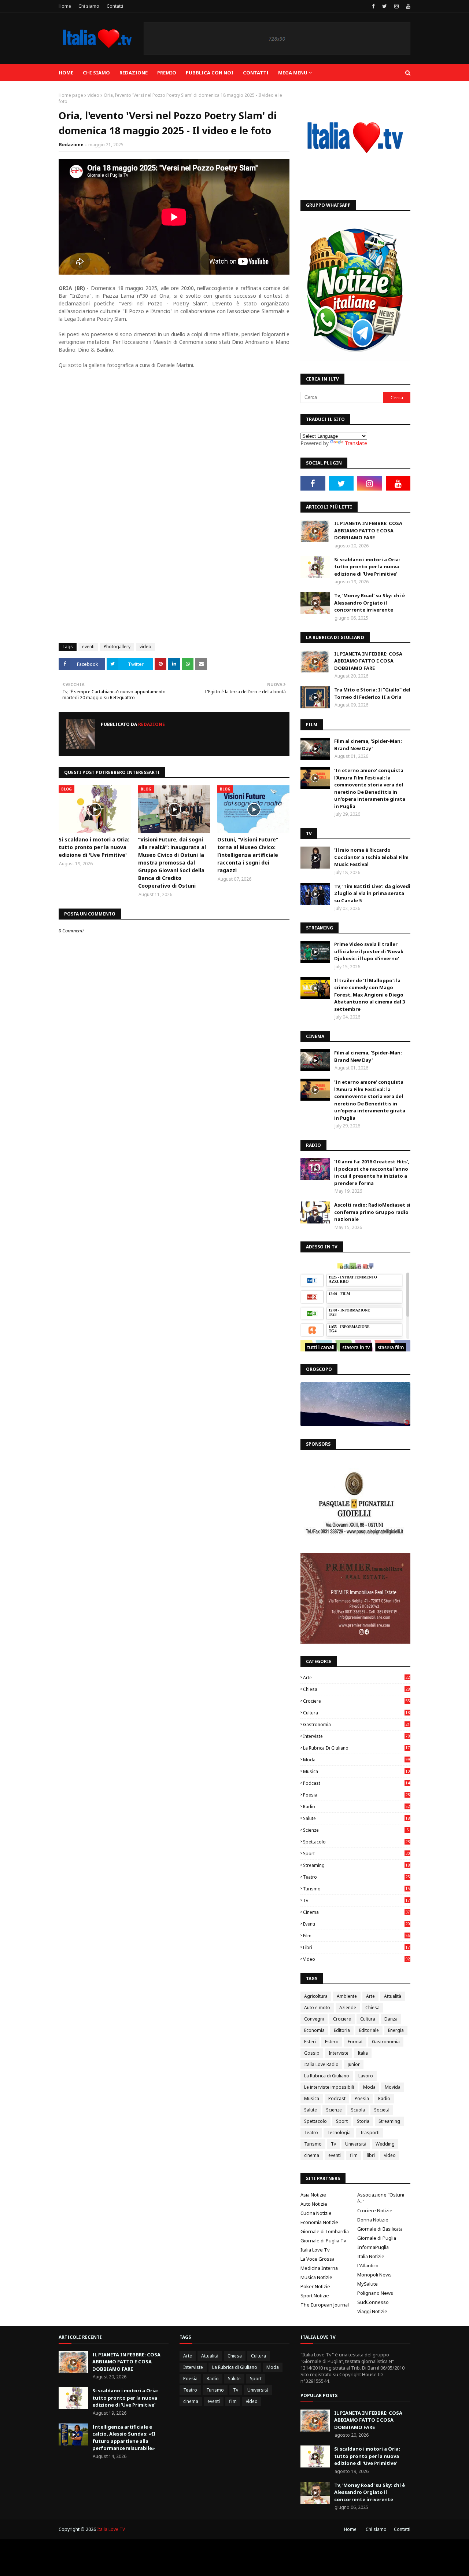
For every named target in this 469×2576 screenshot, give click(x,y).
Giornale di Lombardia (325, 2231)
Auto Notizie (314, 2204)
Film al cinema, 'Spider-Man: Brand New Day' (368, 745)
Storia (363, 2121)
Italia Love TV (111, 2529)
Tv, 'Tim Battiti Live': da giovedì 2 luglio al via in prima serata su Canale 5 (372, 893)
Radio (356, 1807)
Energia (396, 2030)
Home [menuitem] (66, 73)
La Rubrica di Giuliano (356, 1748)
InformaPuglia (373, 2247)
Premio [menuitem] (167, 73)
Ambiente (347, 1996)
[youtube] (407, 6)
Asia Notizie (313, 2195)
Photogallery (117, 647)
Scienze (356, 1830)
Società (382, 2110)
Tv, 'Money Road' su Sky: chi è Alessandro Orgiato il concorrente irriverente (370, 603)
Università (356, 2144)
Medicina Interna (319, 2268)
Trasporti (370, 2133)
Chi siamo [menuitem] (96, 73)
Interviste (356, 1736)
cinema (356, 1912)
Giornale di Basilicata (380, 2229)
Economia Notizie (319, 2222)
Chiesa (356, 1689)
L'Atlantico (368, 2265)
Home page (71, 95)
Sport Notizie (315, 2296)
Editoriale (369, 2030)
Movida (393, 2087)
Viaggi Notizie (372, 2311)
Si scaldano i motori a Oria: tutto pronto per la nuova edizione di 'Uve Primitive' (94, 847)
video (93, 95)
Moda (356, 1760)
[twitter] (385, 6)
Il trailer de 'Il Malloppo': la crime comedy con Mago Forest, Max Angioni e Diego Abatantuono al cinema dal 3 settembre (370, 995)
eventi (88, 647)
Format (355, 2042)
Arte (356, 1678)
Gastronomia (356, 1724)
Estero (332, 2042)
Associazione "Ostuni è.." (381, 2198)
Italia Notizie (371, 2256)
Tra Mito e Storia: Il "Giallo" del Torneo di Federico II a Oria (372, 693)
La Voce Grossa (317, 2259)
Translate (356, 443)
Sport (356, 1854)
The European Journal (325, 2305)
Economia (314, 2030)
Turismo (356, 1889)
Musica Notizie (316, 2277)
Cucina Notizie (316, 2213)
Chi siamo (89, 6)
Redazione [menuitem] (134, 73)
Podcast (356, 1783)
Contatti (115, 6)
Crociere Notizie (375, 2210)
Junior (354, 2064)
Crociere (356, 1701)
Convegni (314, 2019)
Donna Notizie (373, 2220)
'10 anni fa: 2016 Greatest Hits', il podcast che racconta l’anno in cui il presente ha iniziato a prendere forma (372, 1172)
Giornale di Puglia (377, 2238)
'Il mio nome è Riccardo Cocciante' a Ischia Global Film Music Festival (371, 857)
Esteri (310, 2042)
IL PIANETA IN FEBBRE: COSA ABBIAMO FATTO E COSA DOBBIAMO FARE (368, 530)
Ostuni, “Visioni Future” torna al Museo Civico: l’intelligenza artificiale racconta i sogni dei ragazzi (248, 855)
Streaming (356, 1865)
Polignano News (375, 2293)
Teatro (356, 1877)
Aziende (348, 2008)
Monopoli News (374, 2275)
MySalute (368, 2284)
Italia (363, 2053)
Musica (356, 1771)
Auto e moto (317, 2008)
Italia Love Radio (321, 2064)
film (356, 1936)
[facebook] (373, 6)
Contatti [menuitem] (256, 73)
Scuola (358, 2110)
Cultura (356, 1713)
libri (356, 1947)
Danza (391, 2019)
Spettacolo (356, 1842)
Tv (356, 1900)
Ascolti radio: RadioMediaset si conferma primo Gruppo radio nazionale (372, 1212)
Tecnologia (339, 2133)
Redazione (71, 145)
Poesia (356, 1795)
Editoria (342, 2030)
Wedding (385, 2144)
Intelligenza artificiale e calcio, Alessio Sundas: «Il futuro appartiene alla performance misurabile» (124, 2438)
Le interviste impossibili (329, 2087)
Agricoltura (316, 1996)
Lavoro (366, 2076)
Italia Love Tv (315, 2250)
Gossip (312, 2053)
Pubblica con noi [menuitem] (210, 73)
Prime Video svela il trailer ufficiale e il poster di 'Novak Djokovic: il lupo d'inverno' (369, 951)
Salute (356, 1818)
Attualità (393, 1996)
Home (65, 6)
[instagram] (396, 6)
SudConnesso (373, 2302)
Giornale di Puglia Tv (323, 2241)
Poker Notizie (315, 2286)
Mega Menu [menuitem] (293, 73)
